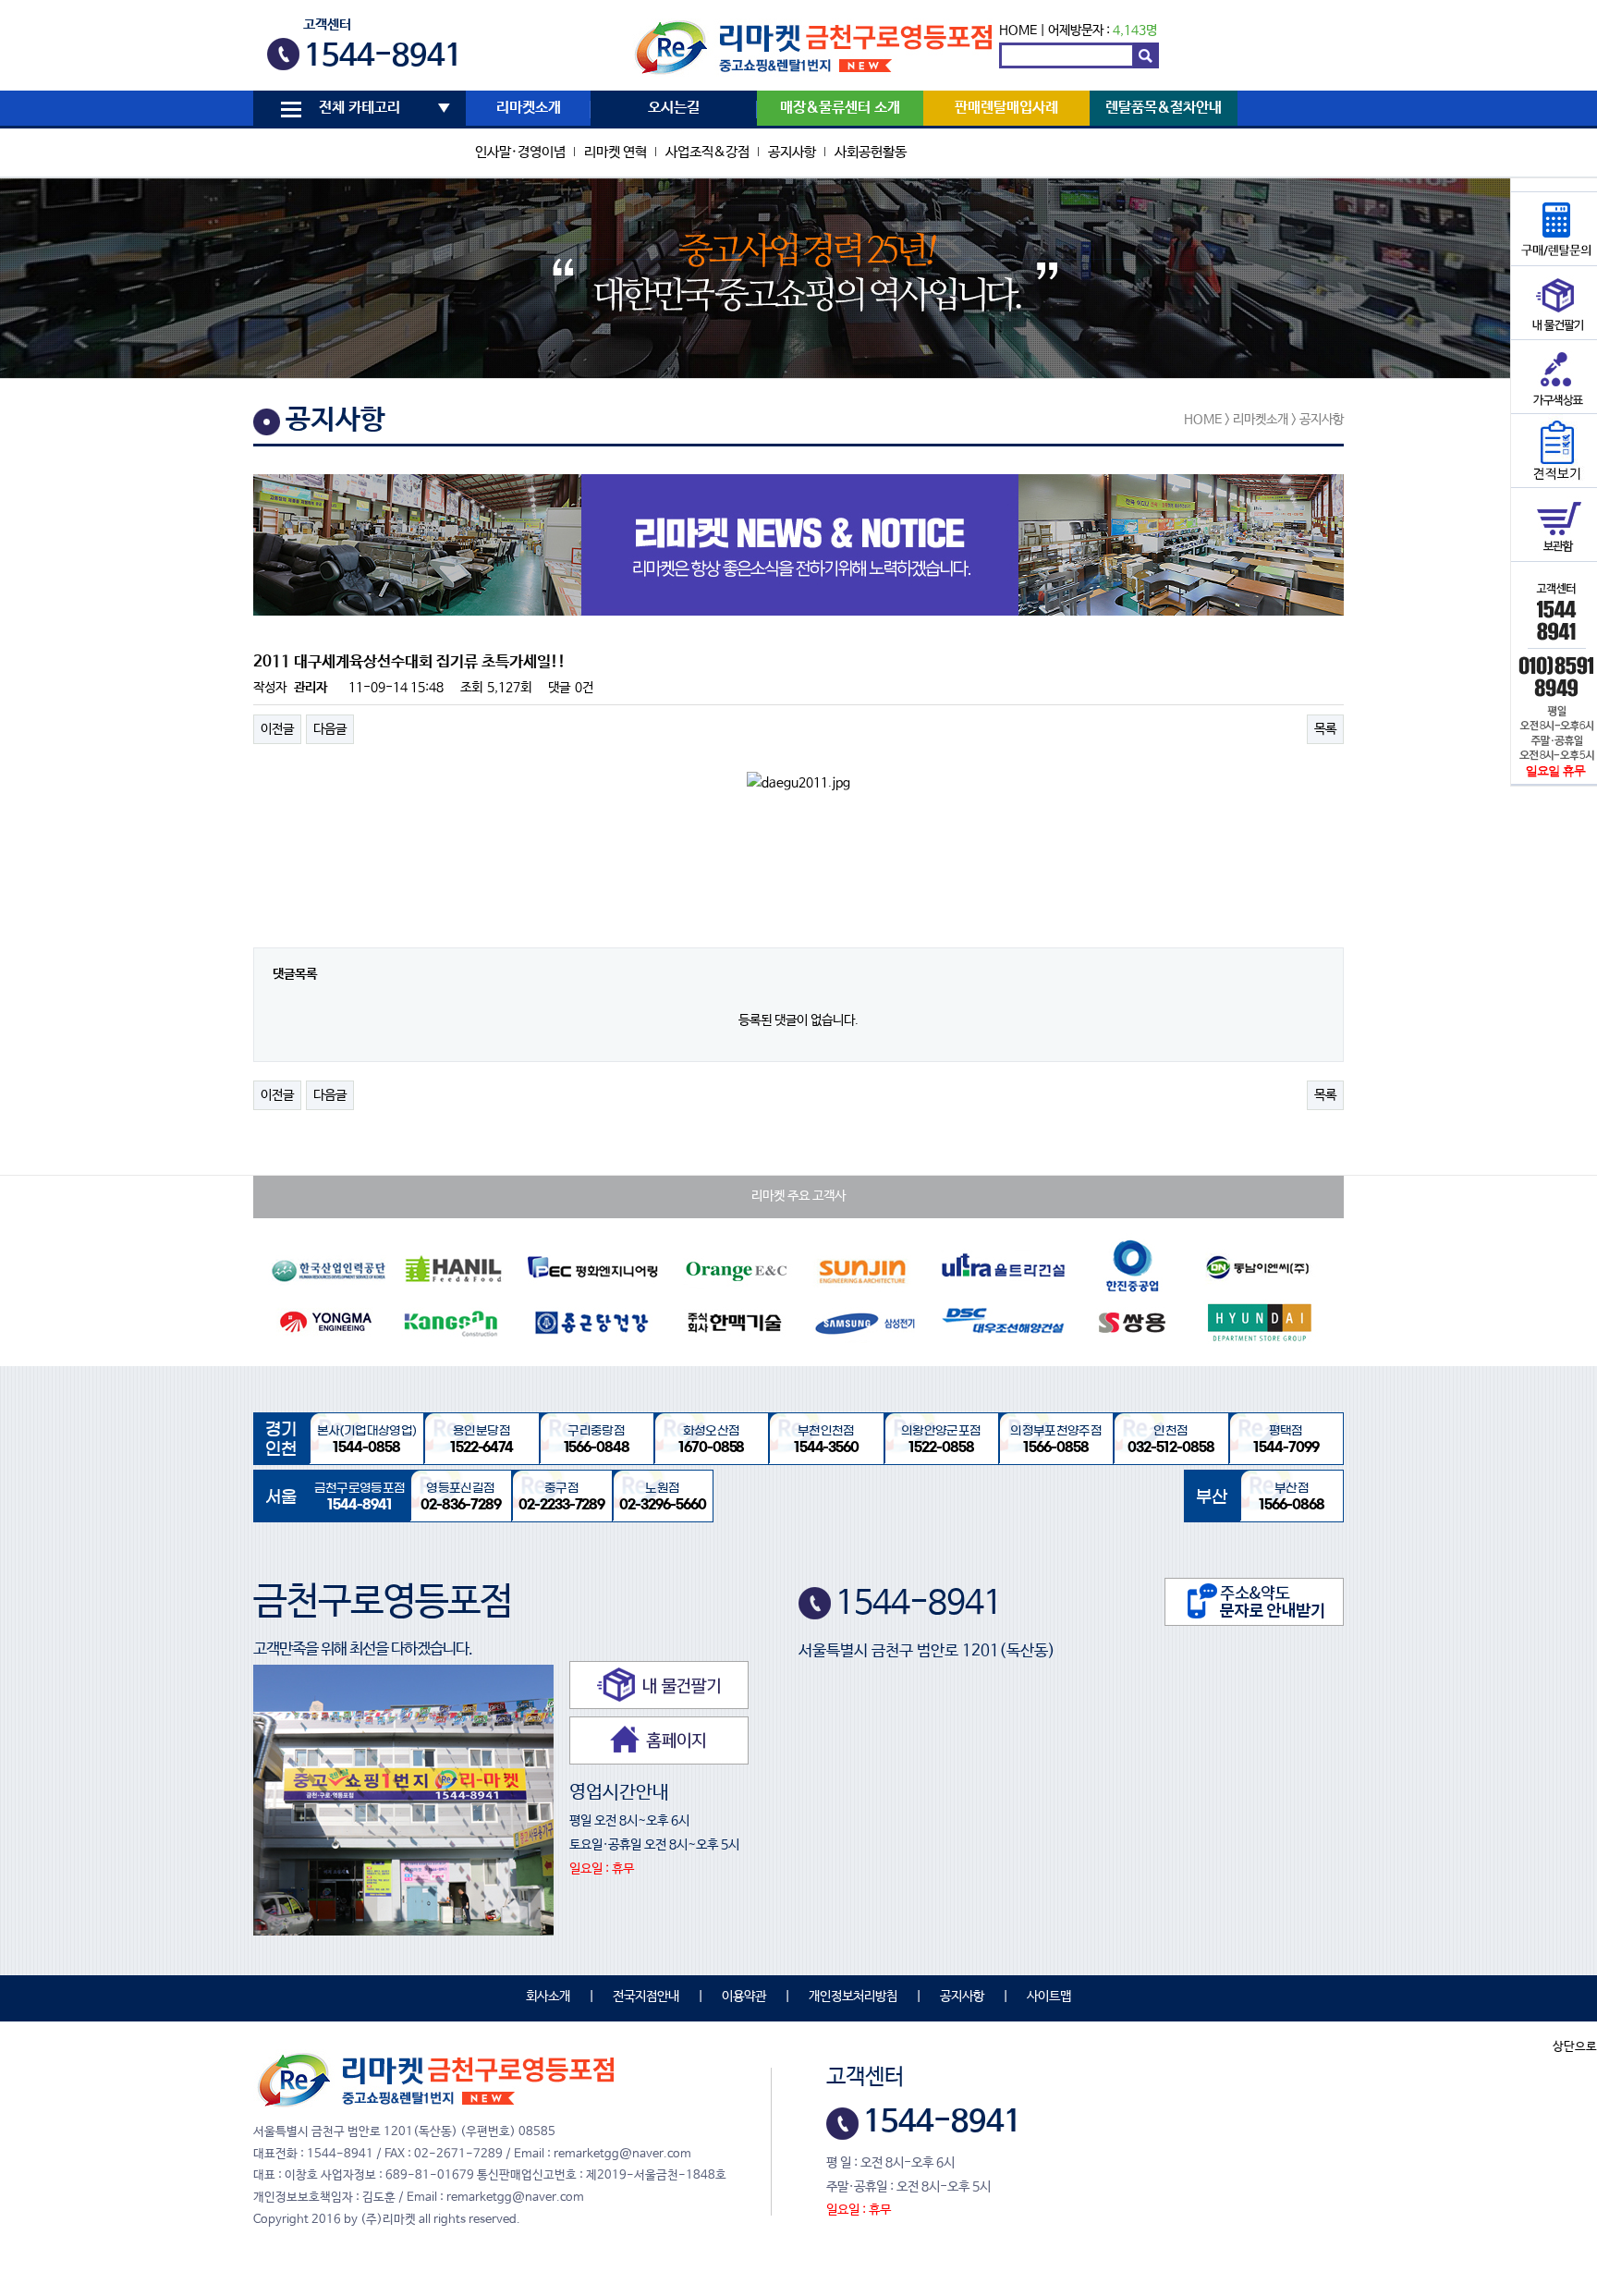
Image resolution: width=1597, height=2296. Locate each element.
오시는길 (674, 108)
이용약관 (744, 1997)
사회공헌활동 (871, 152)
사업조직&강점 (707, 152)
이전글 (277, 729)
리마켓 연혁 (616, 152)
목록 (1325, 729)
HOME (1018, 31)
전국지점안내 (646, 1997)
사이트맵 (1049, 1997)
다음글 (330, 729)
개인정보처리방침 (853, 1997)
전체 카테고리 (360, 108)
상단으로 (1575, 2047)
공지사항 (792, 152)
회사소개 (548, 1997)
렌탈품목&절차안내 (1164, 108)
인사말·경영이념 (520, 152)
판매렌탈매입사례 (1006, 108)
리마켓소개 (529, 108)
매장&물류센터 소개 (840, 108)
